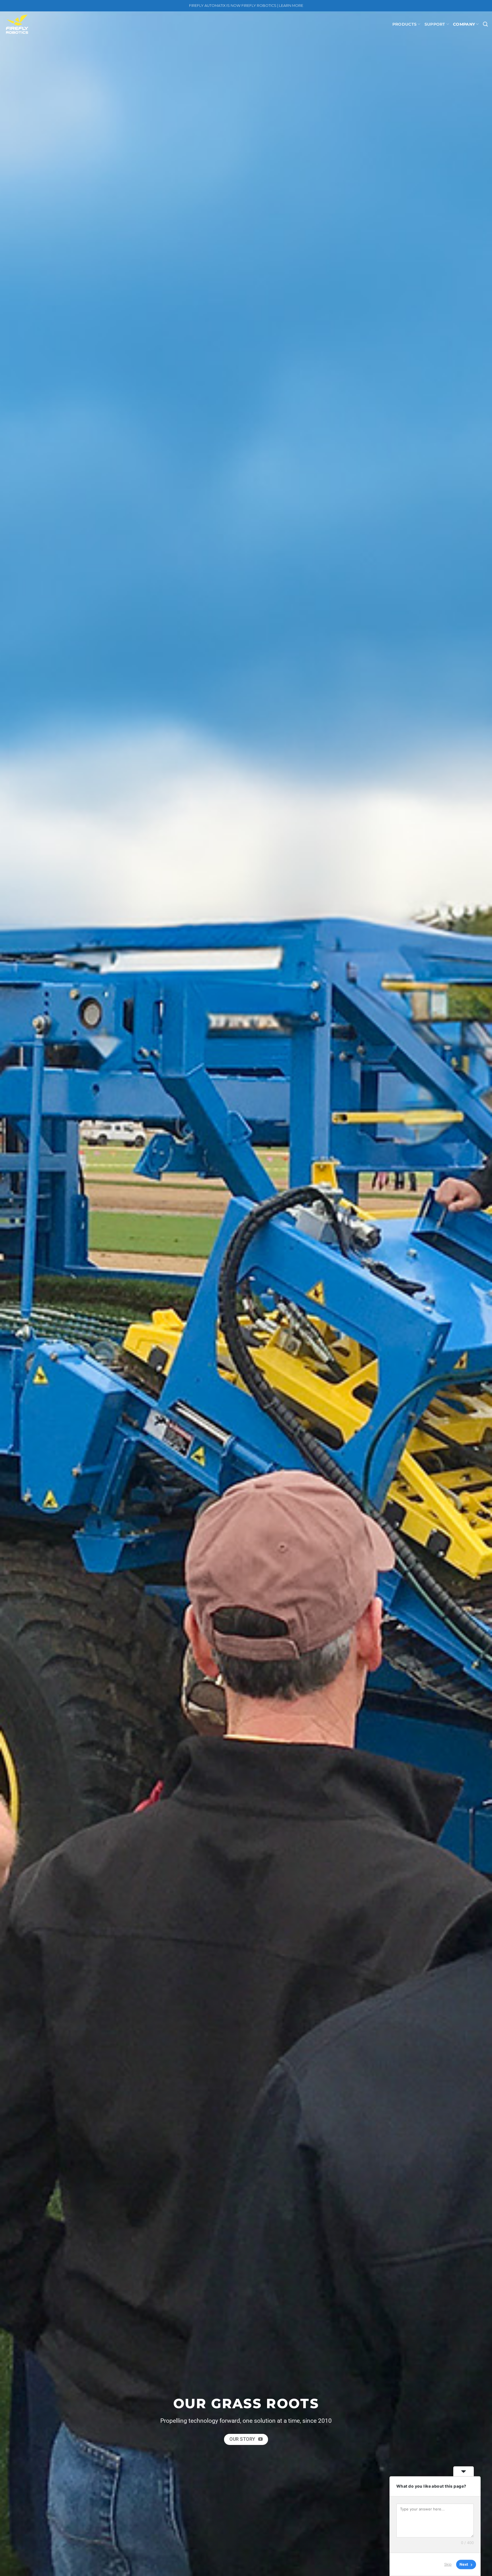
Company (464, 24)
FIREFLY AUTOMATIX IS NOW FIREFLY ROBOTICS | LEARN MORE (246, 6)
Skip (448, 2564)
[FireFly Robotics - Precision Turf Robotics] (33, 24)
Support (435, 24)
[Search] (485, 24)
